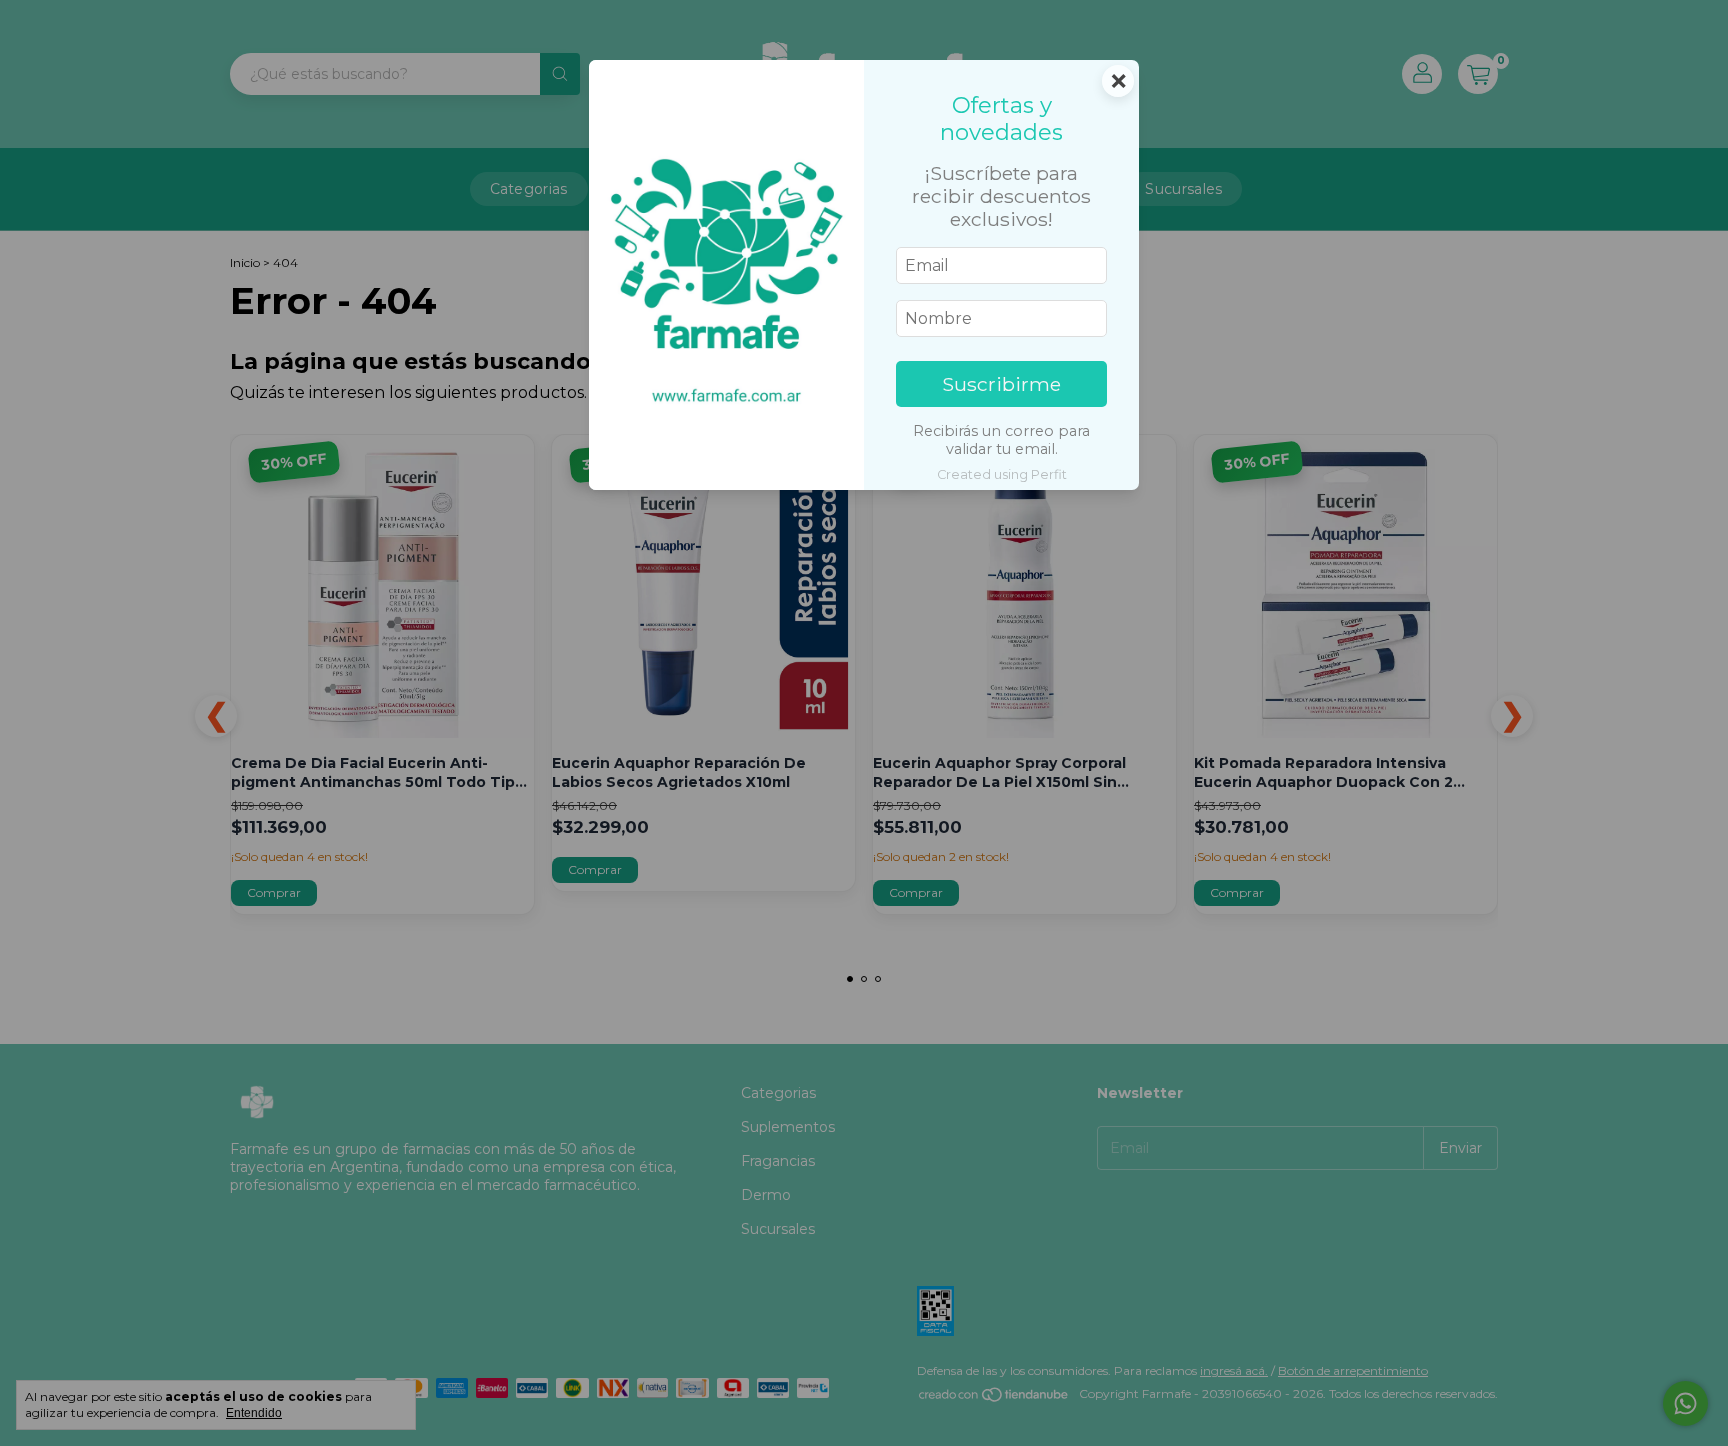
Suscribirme (1001, 384)
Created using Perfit (1002, 474)
